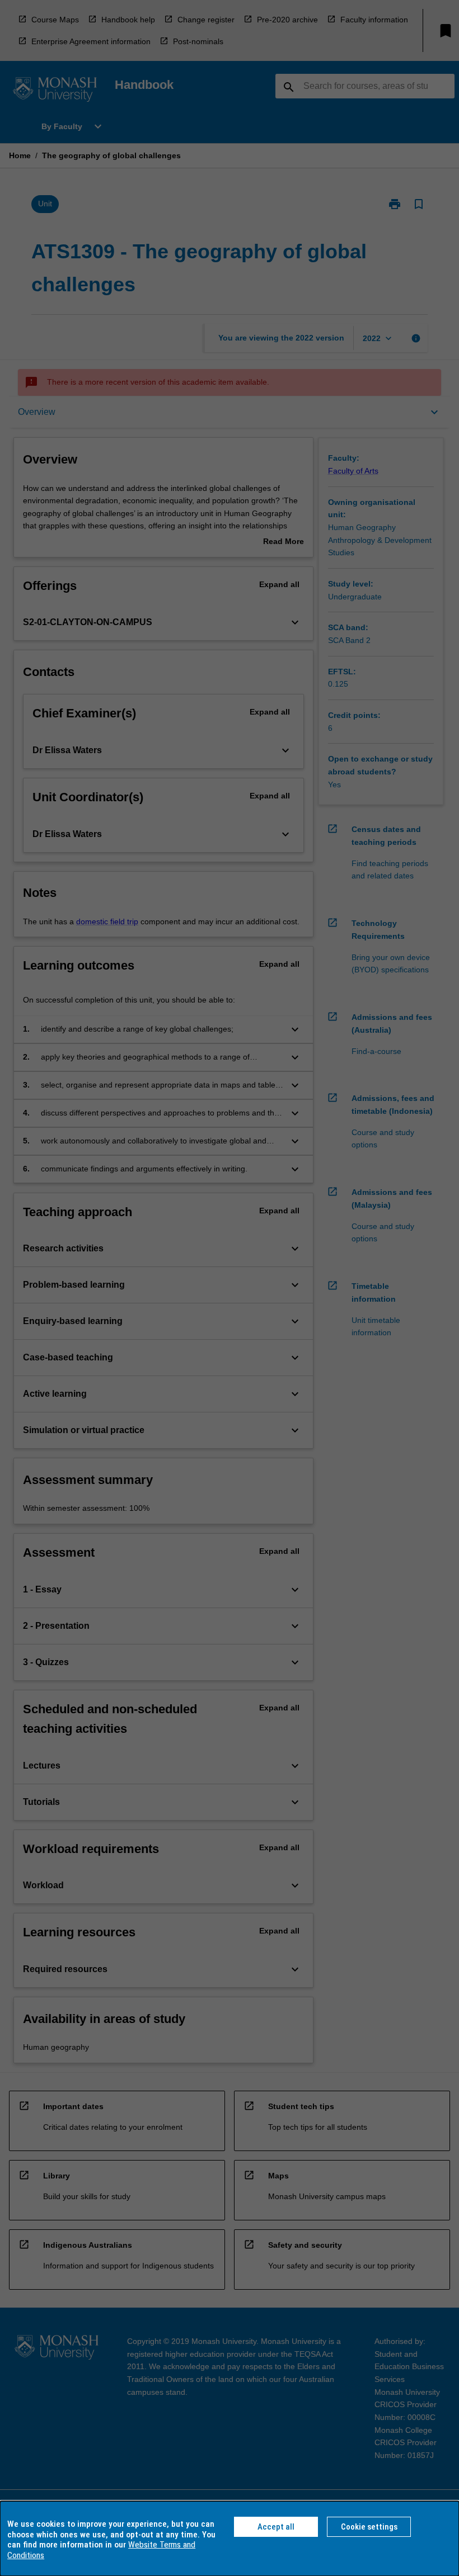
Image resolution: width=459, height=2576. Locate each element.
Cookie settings (369, 2527)
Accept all (276, 2527)
